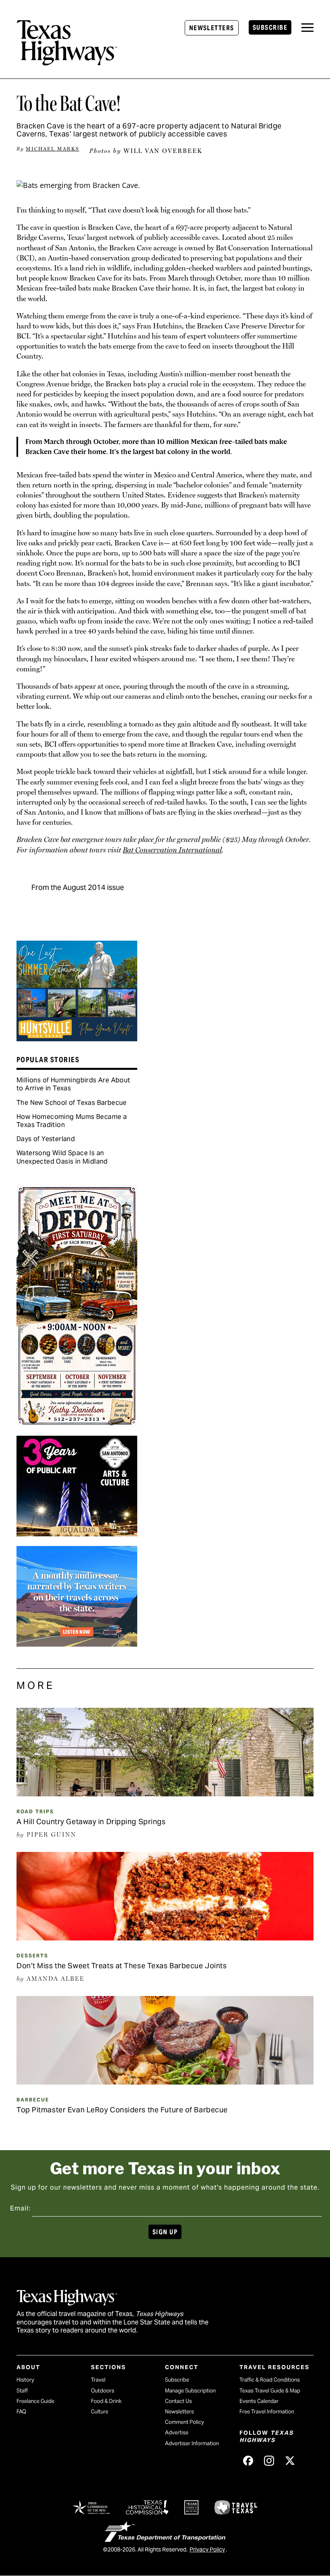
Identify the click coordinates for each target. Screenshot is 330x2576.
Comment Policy (185, 2422)
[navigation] (307, 28)
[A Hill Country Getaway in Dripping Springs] (165, 1794)
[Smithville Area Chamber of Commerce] (77, 1423)
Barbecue (33, 2100)
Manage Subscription (190, 2391)
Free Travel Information (267, 2412)
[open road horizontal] (77, 1644)
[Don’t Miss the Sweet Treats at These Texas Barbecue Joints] (165, 1938)
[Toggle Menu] (307, 28)
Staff (22, 2391)
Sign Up (165, 2232)
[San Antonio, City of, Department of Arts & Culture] (77, 1534)
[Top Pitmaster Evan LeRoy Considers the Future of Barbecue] (165, 2082)
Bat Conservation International (172, 850)
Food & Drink (106, 2401)
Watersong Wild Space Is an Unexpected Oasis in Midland (62, 1157)
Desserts (32, 1956)
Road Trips (35, 1811)
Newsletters (212, 28)
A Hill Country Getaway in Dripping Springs (91, 1822)
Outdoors (103, 2391)
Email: (20, 2208)
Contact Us (178, 2401)
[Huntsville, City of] (77, 1038)
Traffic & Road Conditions (270, 2380)
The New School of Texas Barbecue (72, 1103)
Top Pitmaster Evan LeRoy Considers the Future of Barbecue (122, 2110)
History (25, 2380)
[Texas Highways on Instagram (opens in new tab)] (269, 2461)
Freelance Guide (35, 2401)
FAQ (21, 2412)
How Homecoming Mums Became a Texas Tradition (72, 1121)
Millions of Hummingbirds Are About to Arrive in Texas (73, 1084)
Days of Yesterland (46, 1139)
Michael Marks (53, 149)
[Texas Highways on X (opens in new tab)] (290, 2461)
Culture (100, 2412)
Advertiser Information (192, 2443)
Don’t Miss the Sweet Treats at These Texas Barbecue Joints (122, 1966)
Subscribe (270, 28)
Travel (98, 2380)
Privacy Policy (207, 2549)
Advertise (177, 2433)
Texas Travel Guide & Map (270, 2391)
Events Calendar (259, 2401)
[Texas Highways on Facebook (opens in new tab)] (248, 2461)
